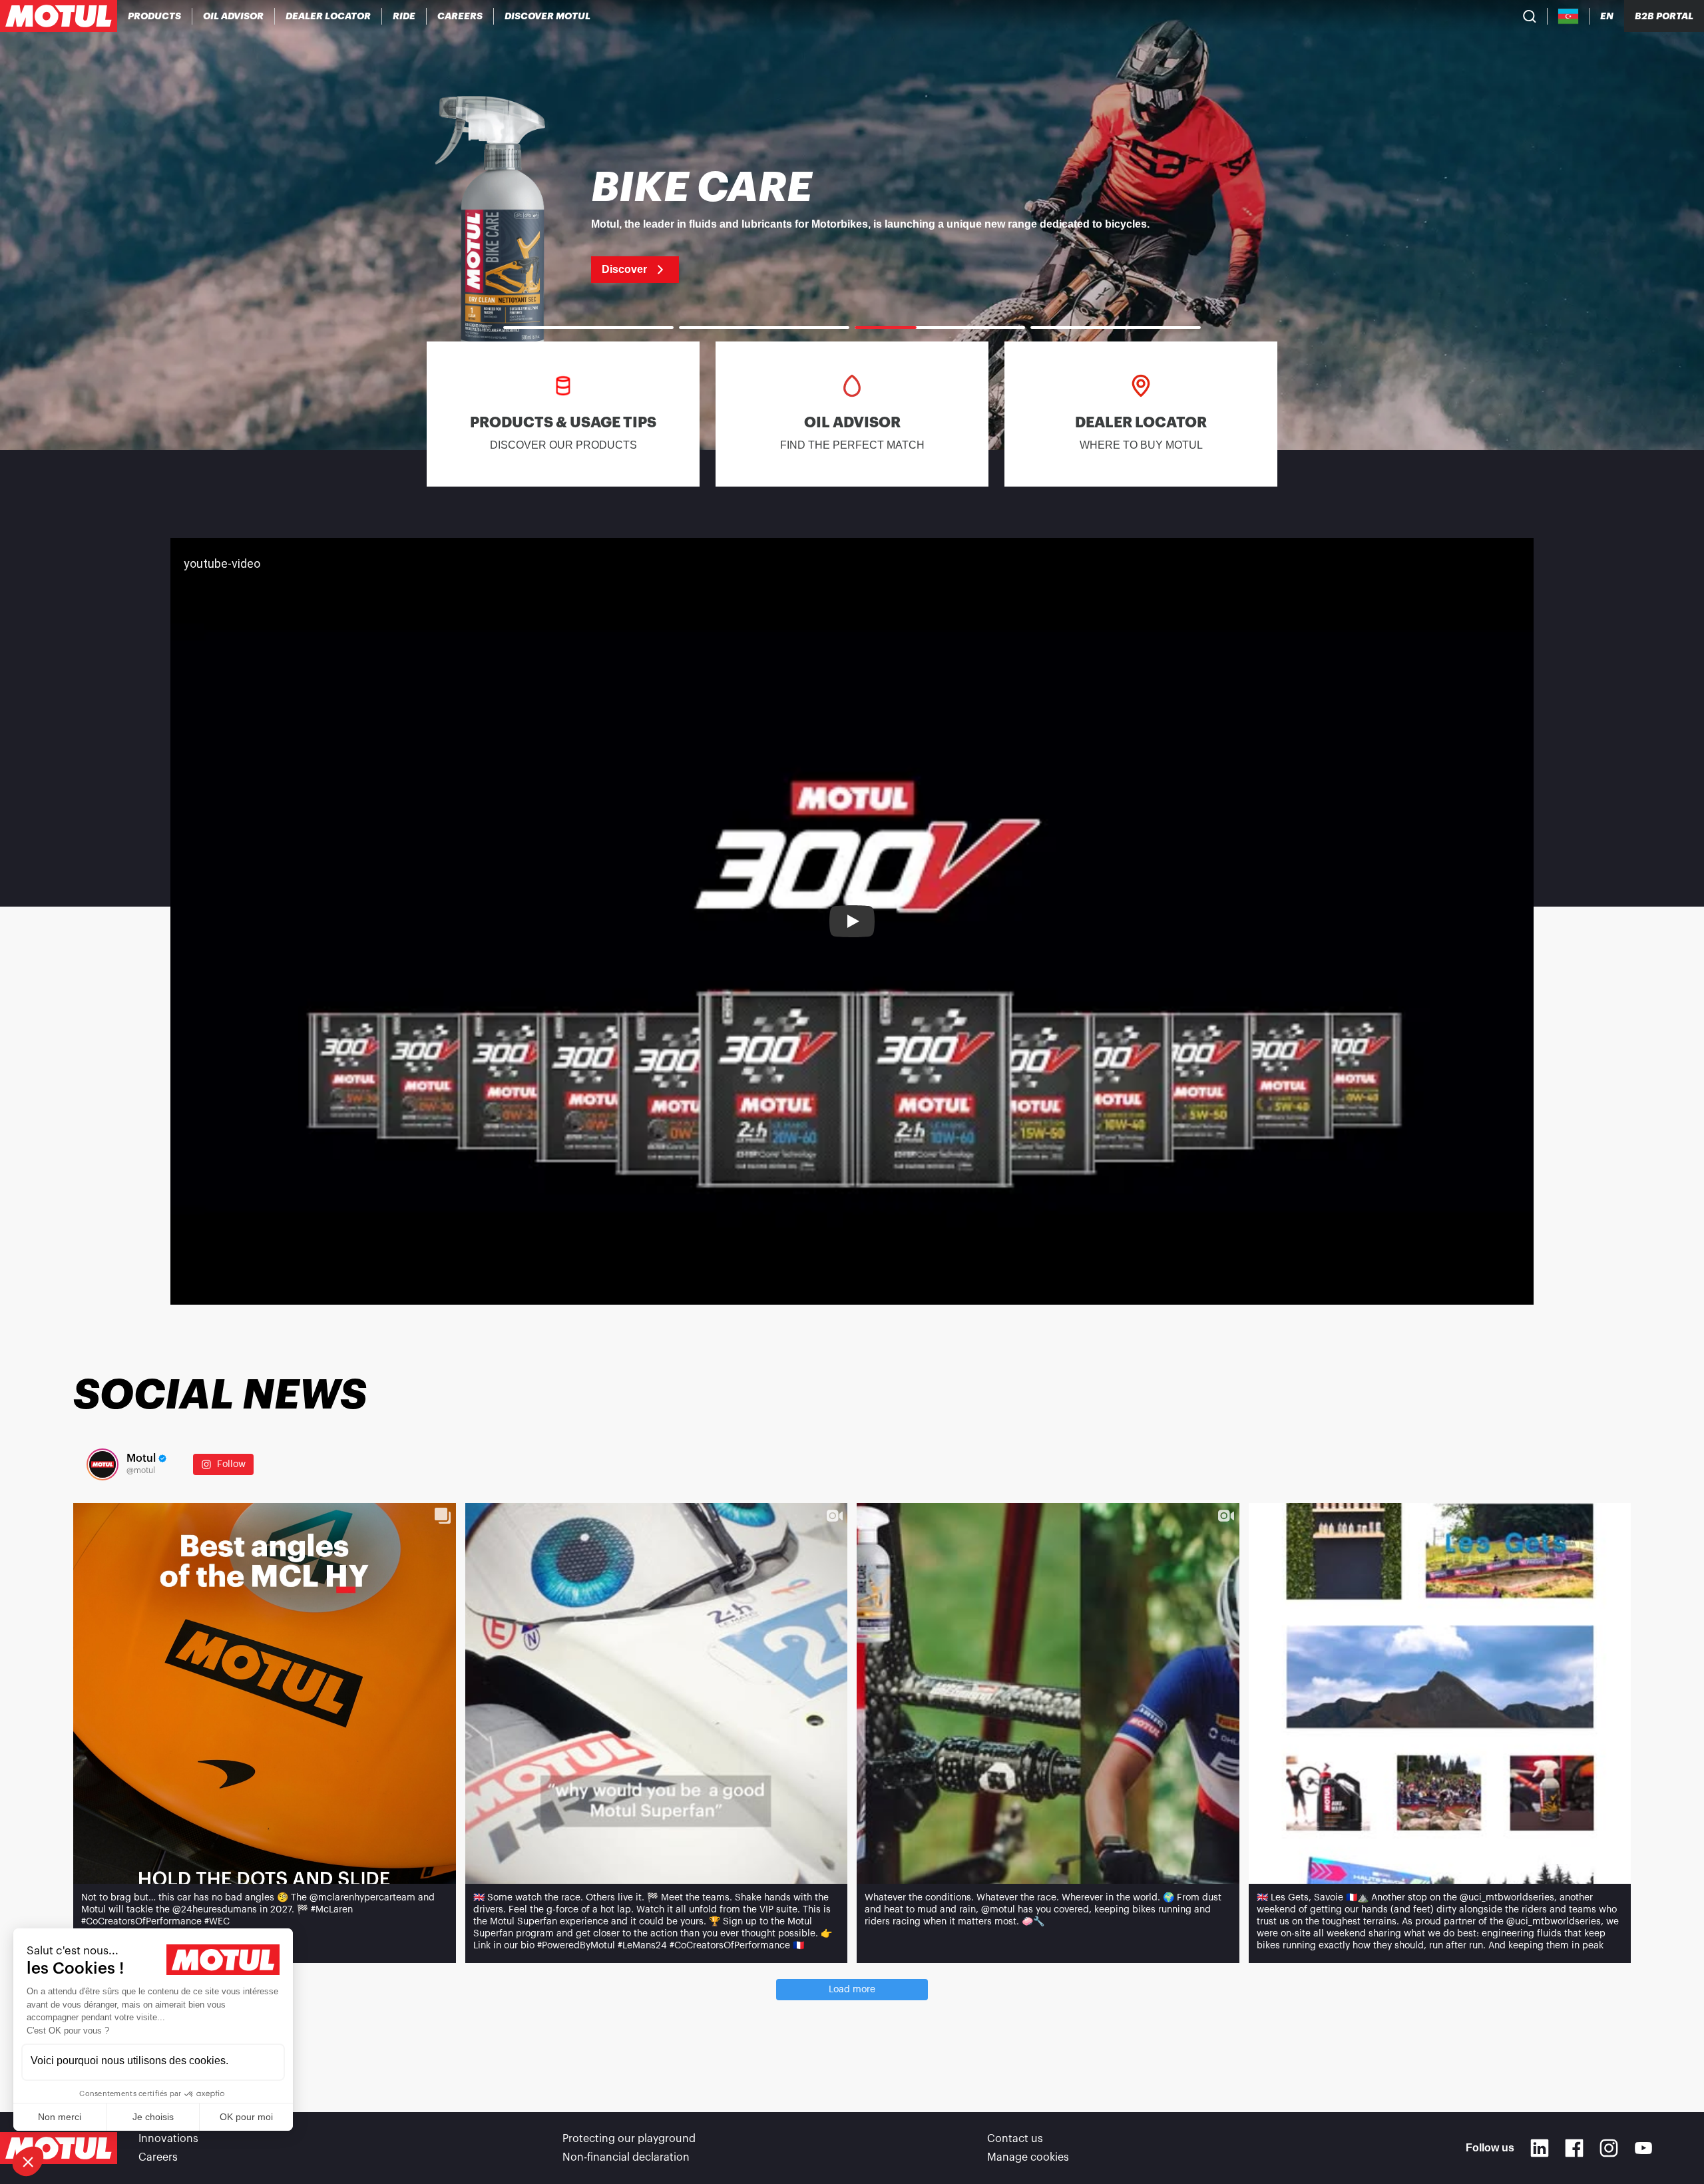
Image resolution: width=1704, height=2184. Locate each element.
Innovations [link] (168, 2139)
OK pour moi (246, 2117)
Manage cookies (1028, 2157)
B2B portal (1664, 16)
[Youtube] (1643, 2148)
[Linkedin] (1540, 2148)
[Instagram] (1609, 2148)
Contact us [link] (1015, 2139)
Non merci (60, 2117)
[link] (404, 16)
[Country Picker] (1569, 16)
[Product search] (1530, 16)
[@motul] (103, 1464)
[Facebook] (1574, 2148)
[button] (28, 2161)
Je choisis (153, 2117)
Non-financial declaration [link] (626, 2157)
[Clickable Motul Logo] (59, 16)
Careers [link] (158, 2157)
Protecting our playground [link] (629, 2139)
